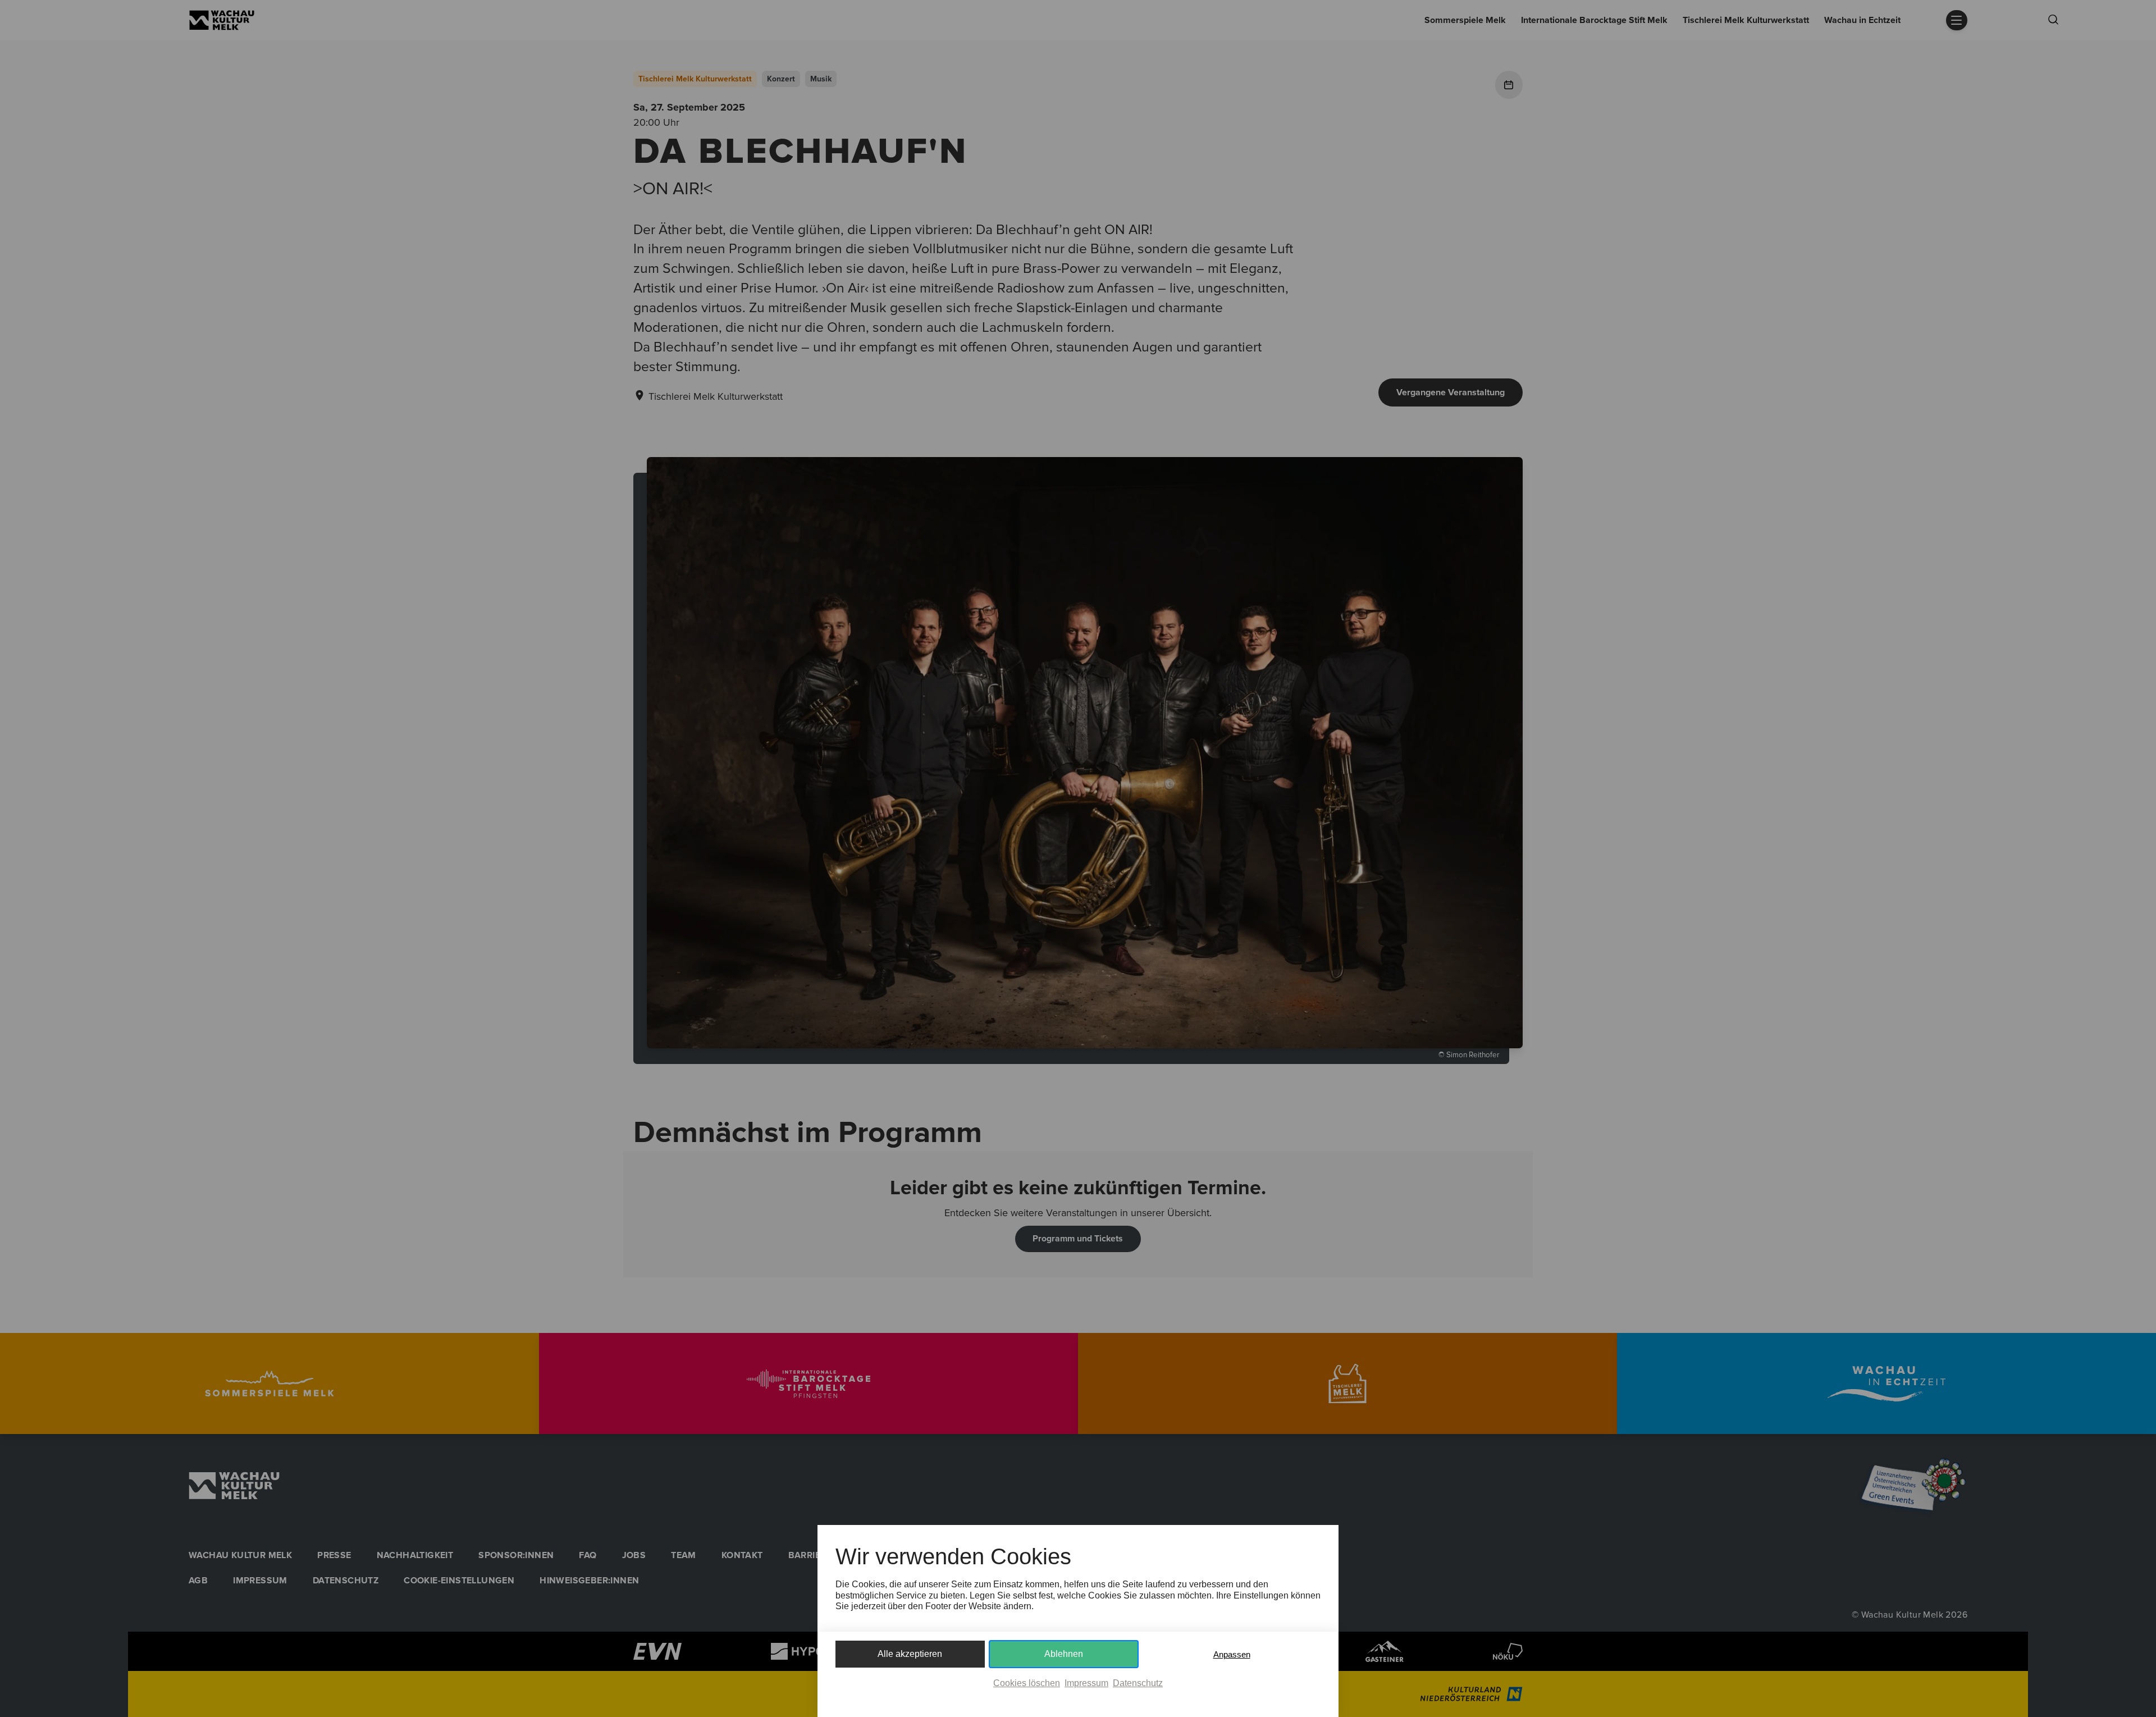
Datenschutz (1138, 1683)
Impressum (1086, 1683)
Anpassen (1232, 1654)
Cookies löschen (1027, 1683)
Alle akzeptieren (910, 1654)
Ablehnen (1064, 1654)
